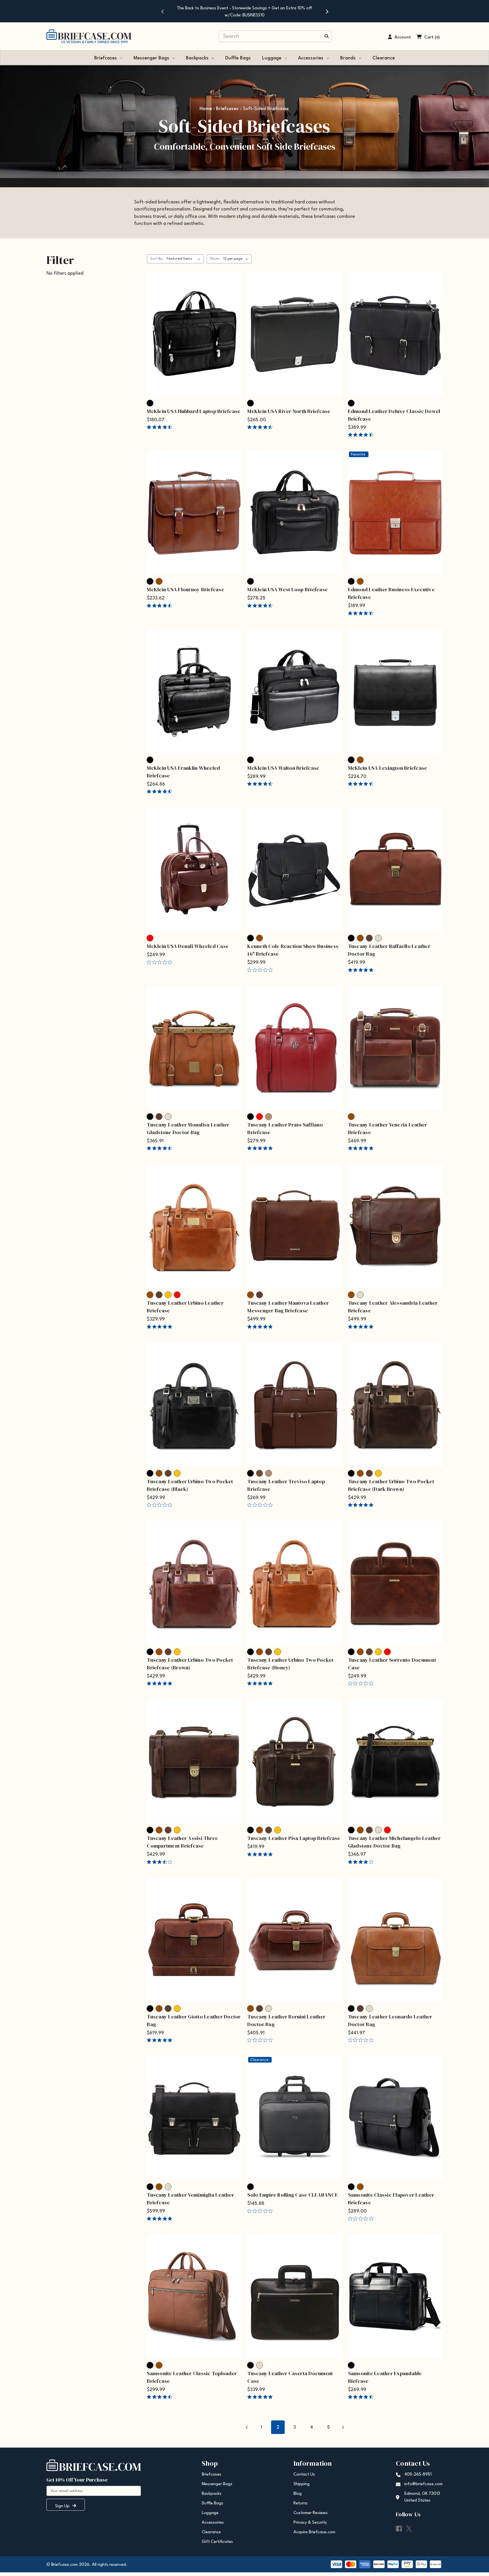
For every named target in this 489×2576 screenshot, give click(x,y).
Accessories (311, 58)
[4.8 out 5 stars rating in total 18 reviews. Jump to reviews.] (362, 1505)
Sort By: (157, 259)
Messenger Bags (151, 58)
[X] (409, 2529)
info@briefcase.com (423, 2484)
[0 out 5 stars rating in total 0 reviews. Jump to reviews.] (161, 962)
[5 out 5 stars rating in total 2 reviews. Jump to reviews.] (362, 970)
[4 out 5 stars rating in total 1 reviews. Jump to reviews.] (362, 1862)
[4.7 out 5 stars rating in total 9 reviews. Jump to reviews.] (161, 792)
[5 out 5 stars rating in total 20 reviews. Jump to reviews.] (261, 2397)
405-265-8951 (418, 2475)
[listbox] (185, 259)
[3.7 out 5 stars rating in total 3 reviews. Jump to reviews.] (161, 1862)
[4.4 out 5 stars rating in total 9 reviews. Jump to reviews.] (161, 427)
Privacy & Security (310, 2523)
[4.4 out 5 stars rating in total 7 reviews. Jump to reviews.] (261, 605)
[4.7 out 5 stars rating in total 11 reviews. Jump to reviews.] (261, 427)
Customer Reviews (311, 2513)
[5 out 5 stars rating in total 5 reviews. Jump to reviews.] (161, 2218)
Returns (301, 2503)
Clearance (384, 58)
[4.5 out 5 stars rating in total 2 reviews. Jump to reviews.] (362, 2397)
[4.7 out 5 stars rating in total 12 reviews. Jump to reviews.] (362, 435)
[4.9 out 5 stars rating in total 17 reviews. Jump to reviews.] (161, 1683)
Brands (348, 58)
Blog (298, 2494)
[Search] (327, 37)
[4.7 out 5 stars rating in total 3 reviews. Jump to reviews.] (161, 2397)
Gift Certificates (217, 2542)
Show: (215, 259)
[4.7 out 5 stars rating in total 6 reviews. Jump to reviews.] (161, 1148)
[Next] (327, 11)
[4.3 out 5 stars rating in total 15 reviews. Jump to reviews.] (261, 784)
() (437, 37)
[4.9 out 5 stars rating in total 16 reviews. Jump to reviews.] (161, 1326)
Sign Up (63, 2506)
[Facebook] (399, 2529)
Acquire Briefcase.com (314, 2532)
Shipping (302, 2484)
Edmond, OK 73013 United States (422, 2497)
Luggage (272, 58)
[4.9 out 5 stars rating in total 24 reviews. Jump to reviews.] (362, 1148)
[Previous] (162, 11)
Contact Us (304, 2475)
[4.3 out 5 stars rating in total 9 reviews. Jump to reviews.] (161, 605)
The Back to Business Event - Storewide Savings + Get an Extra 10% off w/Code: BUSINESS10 (244, 12)
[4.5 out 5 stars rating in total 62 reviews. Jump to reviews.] (362, 613)
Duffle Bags (238, 58)
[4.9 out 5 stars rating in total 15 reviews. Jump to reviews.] (261, 1326)
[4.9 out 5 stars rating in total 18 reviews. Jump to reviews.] (261, 1683)
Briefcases (106, 58)
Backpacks (197, 58)
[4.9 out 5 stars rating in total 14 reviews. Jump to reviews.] (261, 1148)
